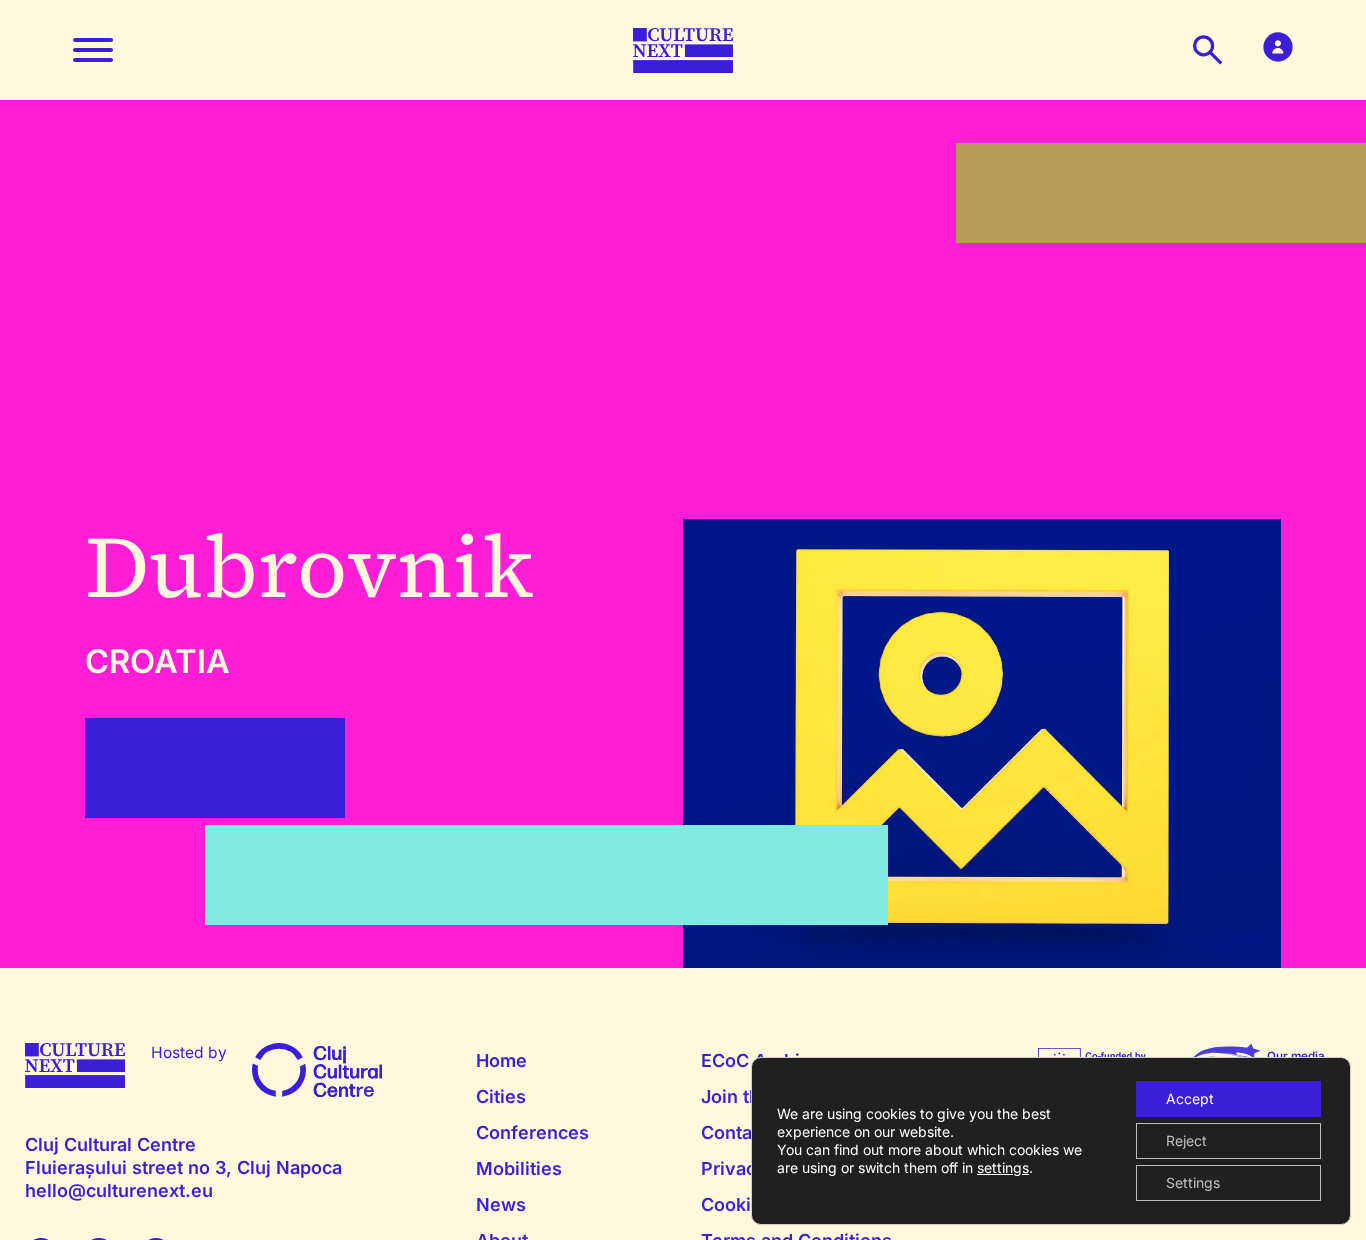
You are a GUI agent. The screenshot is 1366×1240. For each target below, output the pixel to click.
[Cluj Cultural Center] (317, 1068)
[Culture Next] (683, 48)
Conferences (532, 1132)
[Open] (93, 50)
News (501, 1204)
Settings (1193, 1182)
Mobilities (519, 1168)
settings (1003, 1167)
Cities (501, 1096)
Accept (1190, 1098)
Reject (1186, 1140)
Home (501, 1060)
